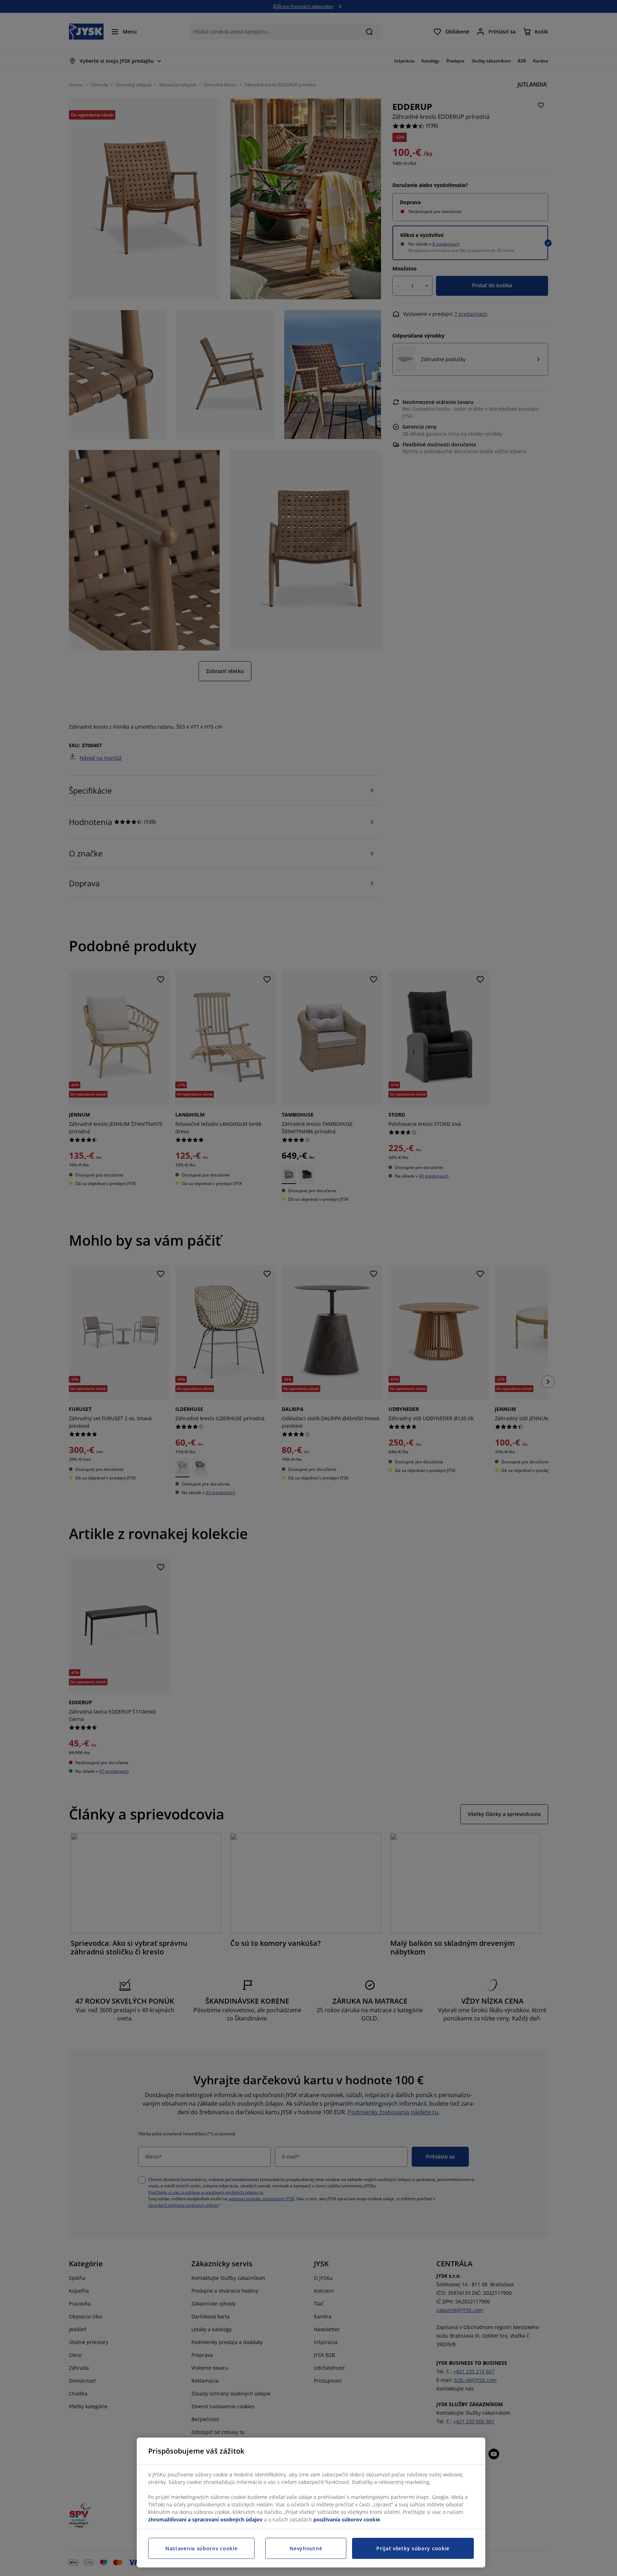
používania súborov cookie (347, 2519)
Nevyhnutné (306, 2548)
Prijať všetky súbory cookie (413, 2548)
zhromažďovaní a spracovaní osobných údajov (205, 2519)
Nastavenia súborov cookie (202, 2548)
